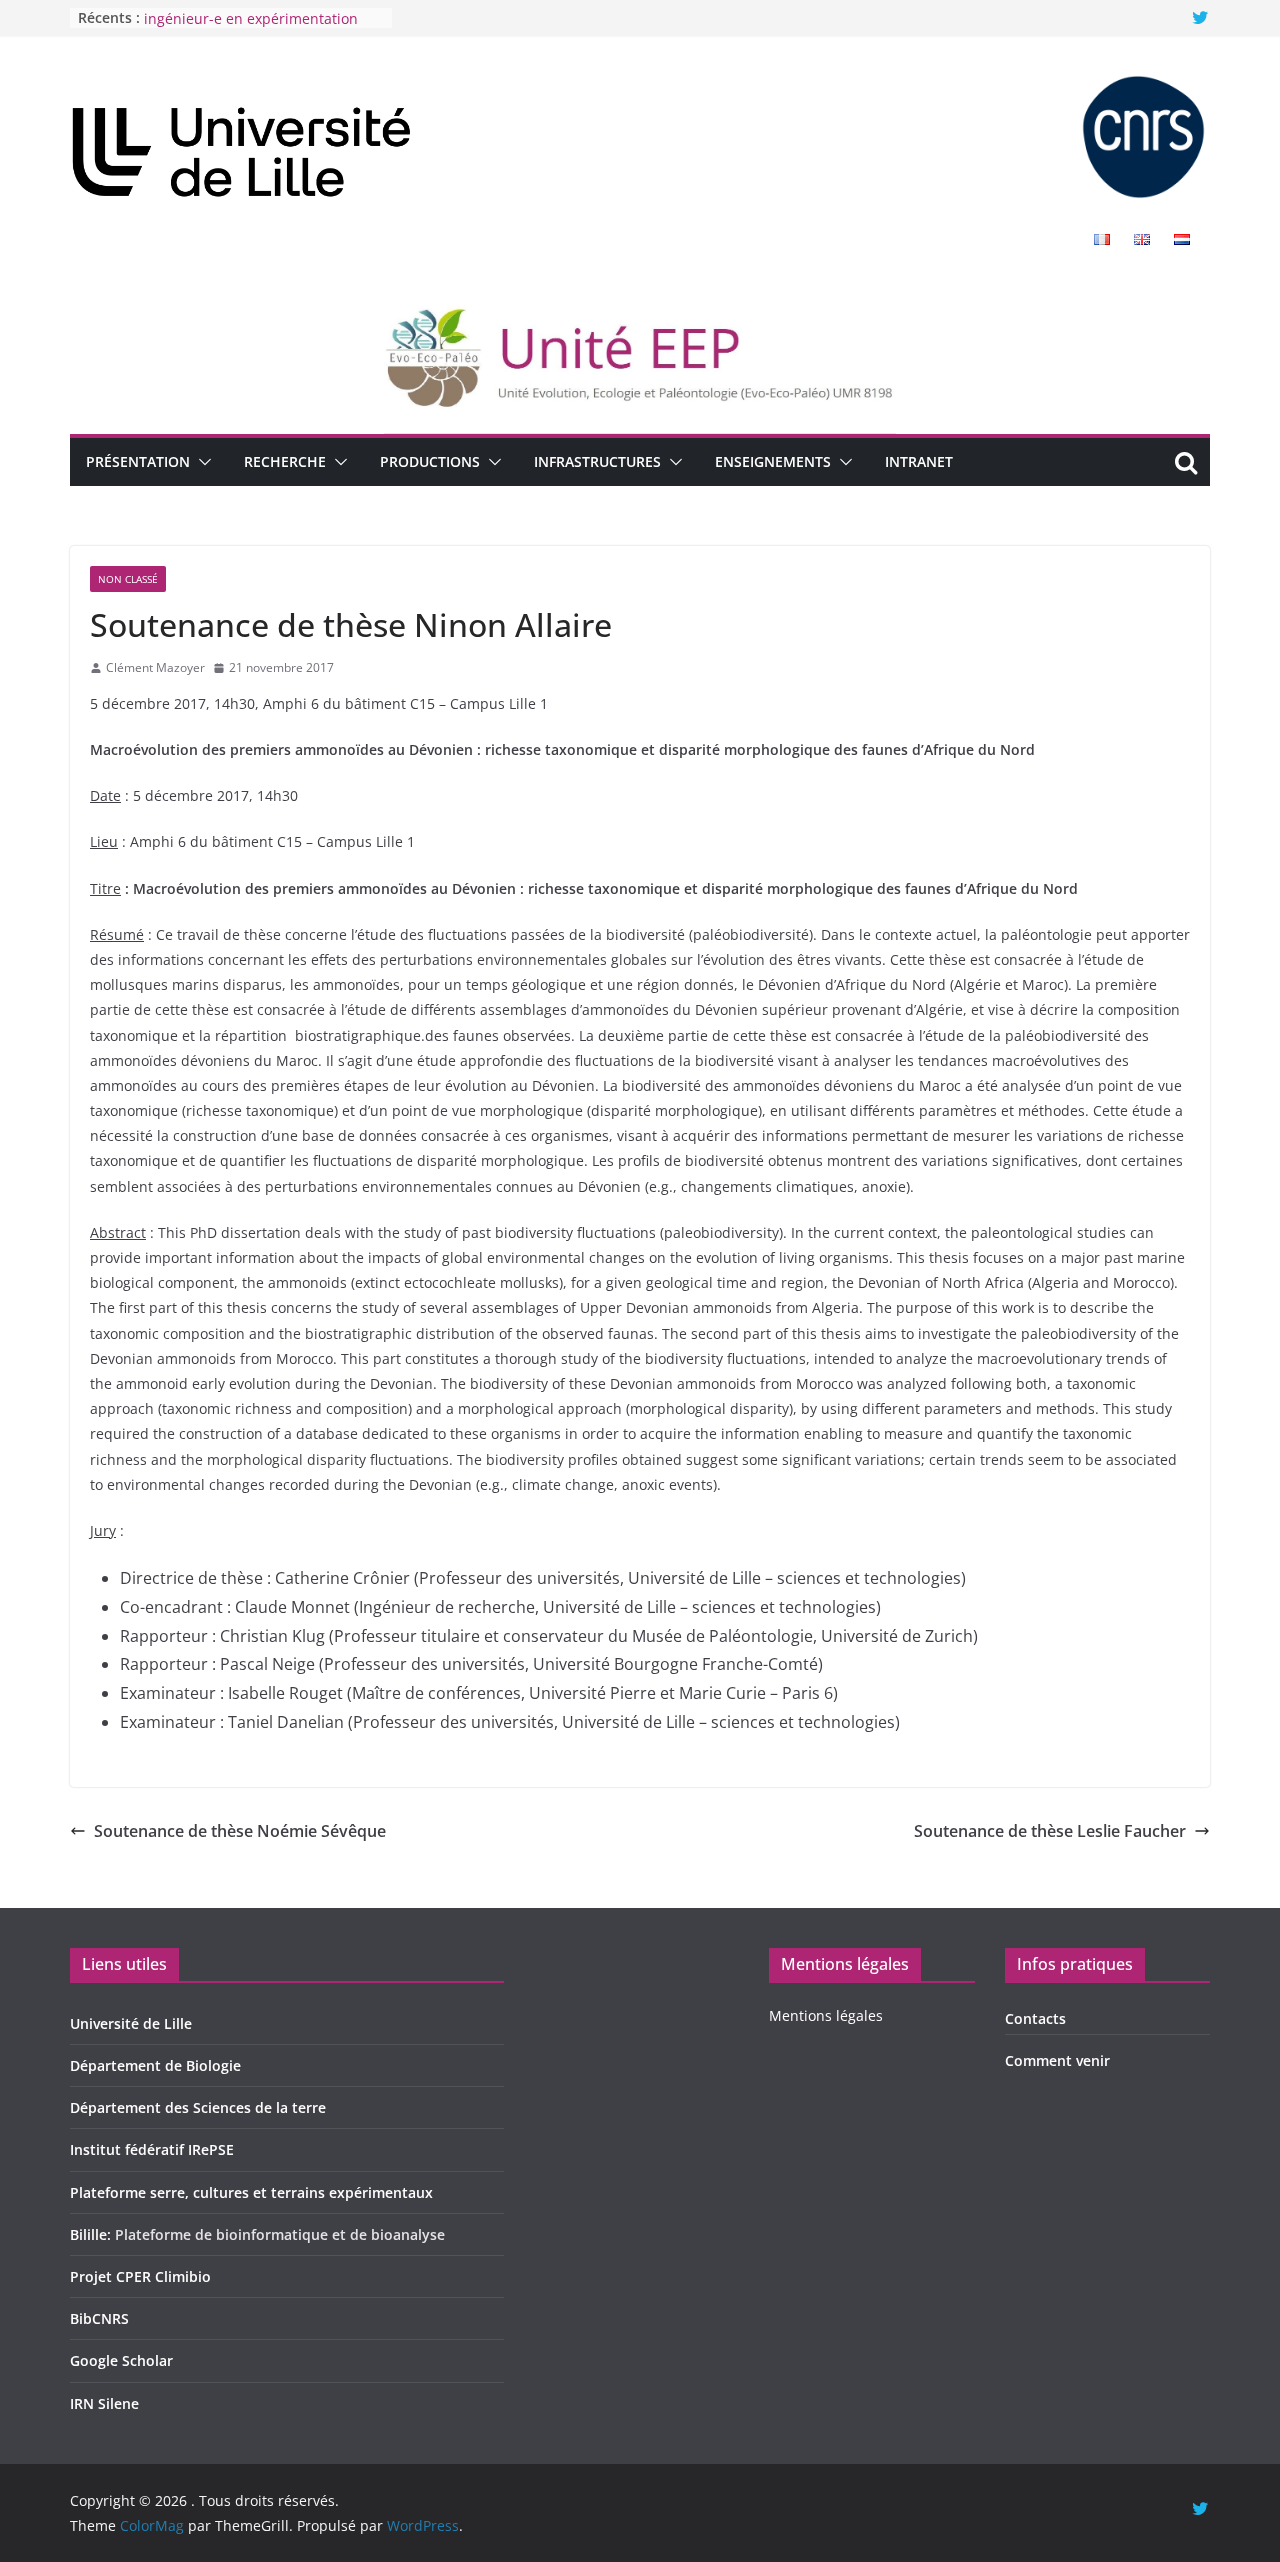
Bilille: (92, 2234)
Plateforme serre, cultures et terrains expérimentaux (251, 2192)
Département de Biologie (155, 2065)
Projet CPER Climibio (140, 2276)
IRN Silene (104, 2403)
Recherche (285, 461)
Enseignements (773, 461)
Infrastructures (597, 461)
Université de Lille (131, 2023)
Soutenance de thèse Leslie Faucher (1050, 1831)
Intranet (919, 461)
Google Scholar (121, 2360)
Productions (430, 461)
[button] (201, 462)
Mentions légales (826, 2015)
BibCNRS (99, 2318)
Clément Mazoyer (155, 667)
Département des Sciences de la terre (198, 2107)
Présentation (138, 461)
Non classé (128, 579)
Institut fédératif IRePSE (152, 2149)
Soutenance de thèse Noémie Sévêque (240, 1831)
